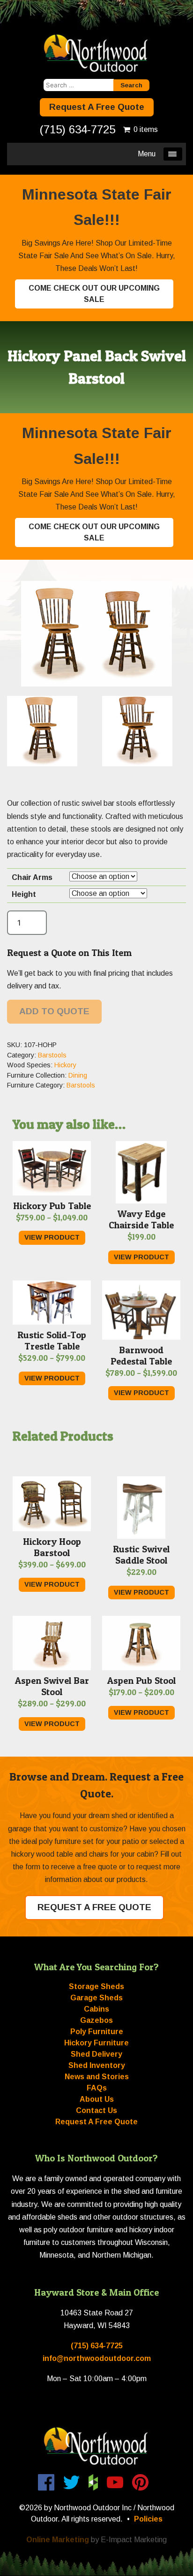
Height (24, 894)
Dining (78, 1075)
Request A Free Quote (97, 107)
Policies (148, 2519)
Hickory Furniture (96, 2043)
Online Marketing (58, 2540)
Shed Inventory (97, 2065)
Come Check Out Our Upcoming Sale (94, 294)
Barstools (52, 1055)
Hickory (65, 1065)
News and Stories (97, 2077)
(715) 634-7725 (78, 129)
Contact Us (96, 2110)
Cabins (96, 2009)
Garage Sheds (96, 1998)
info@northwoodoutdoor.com (97, 2358)
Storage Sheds (96, 1986)
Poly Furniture (97, 2032)
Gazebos (96, 2020)
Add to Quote (54, 1011)
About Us (97, 2099)
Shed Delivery (96, 2054)
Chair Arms (32, 877)
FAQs (97, 2088)
